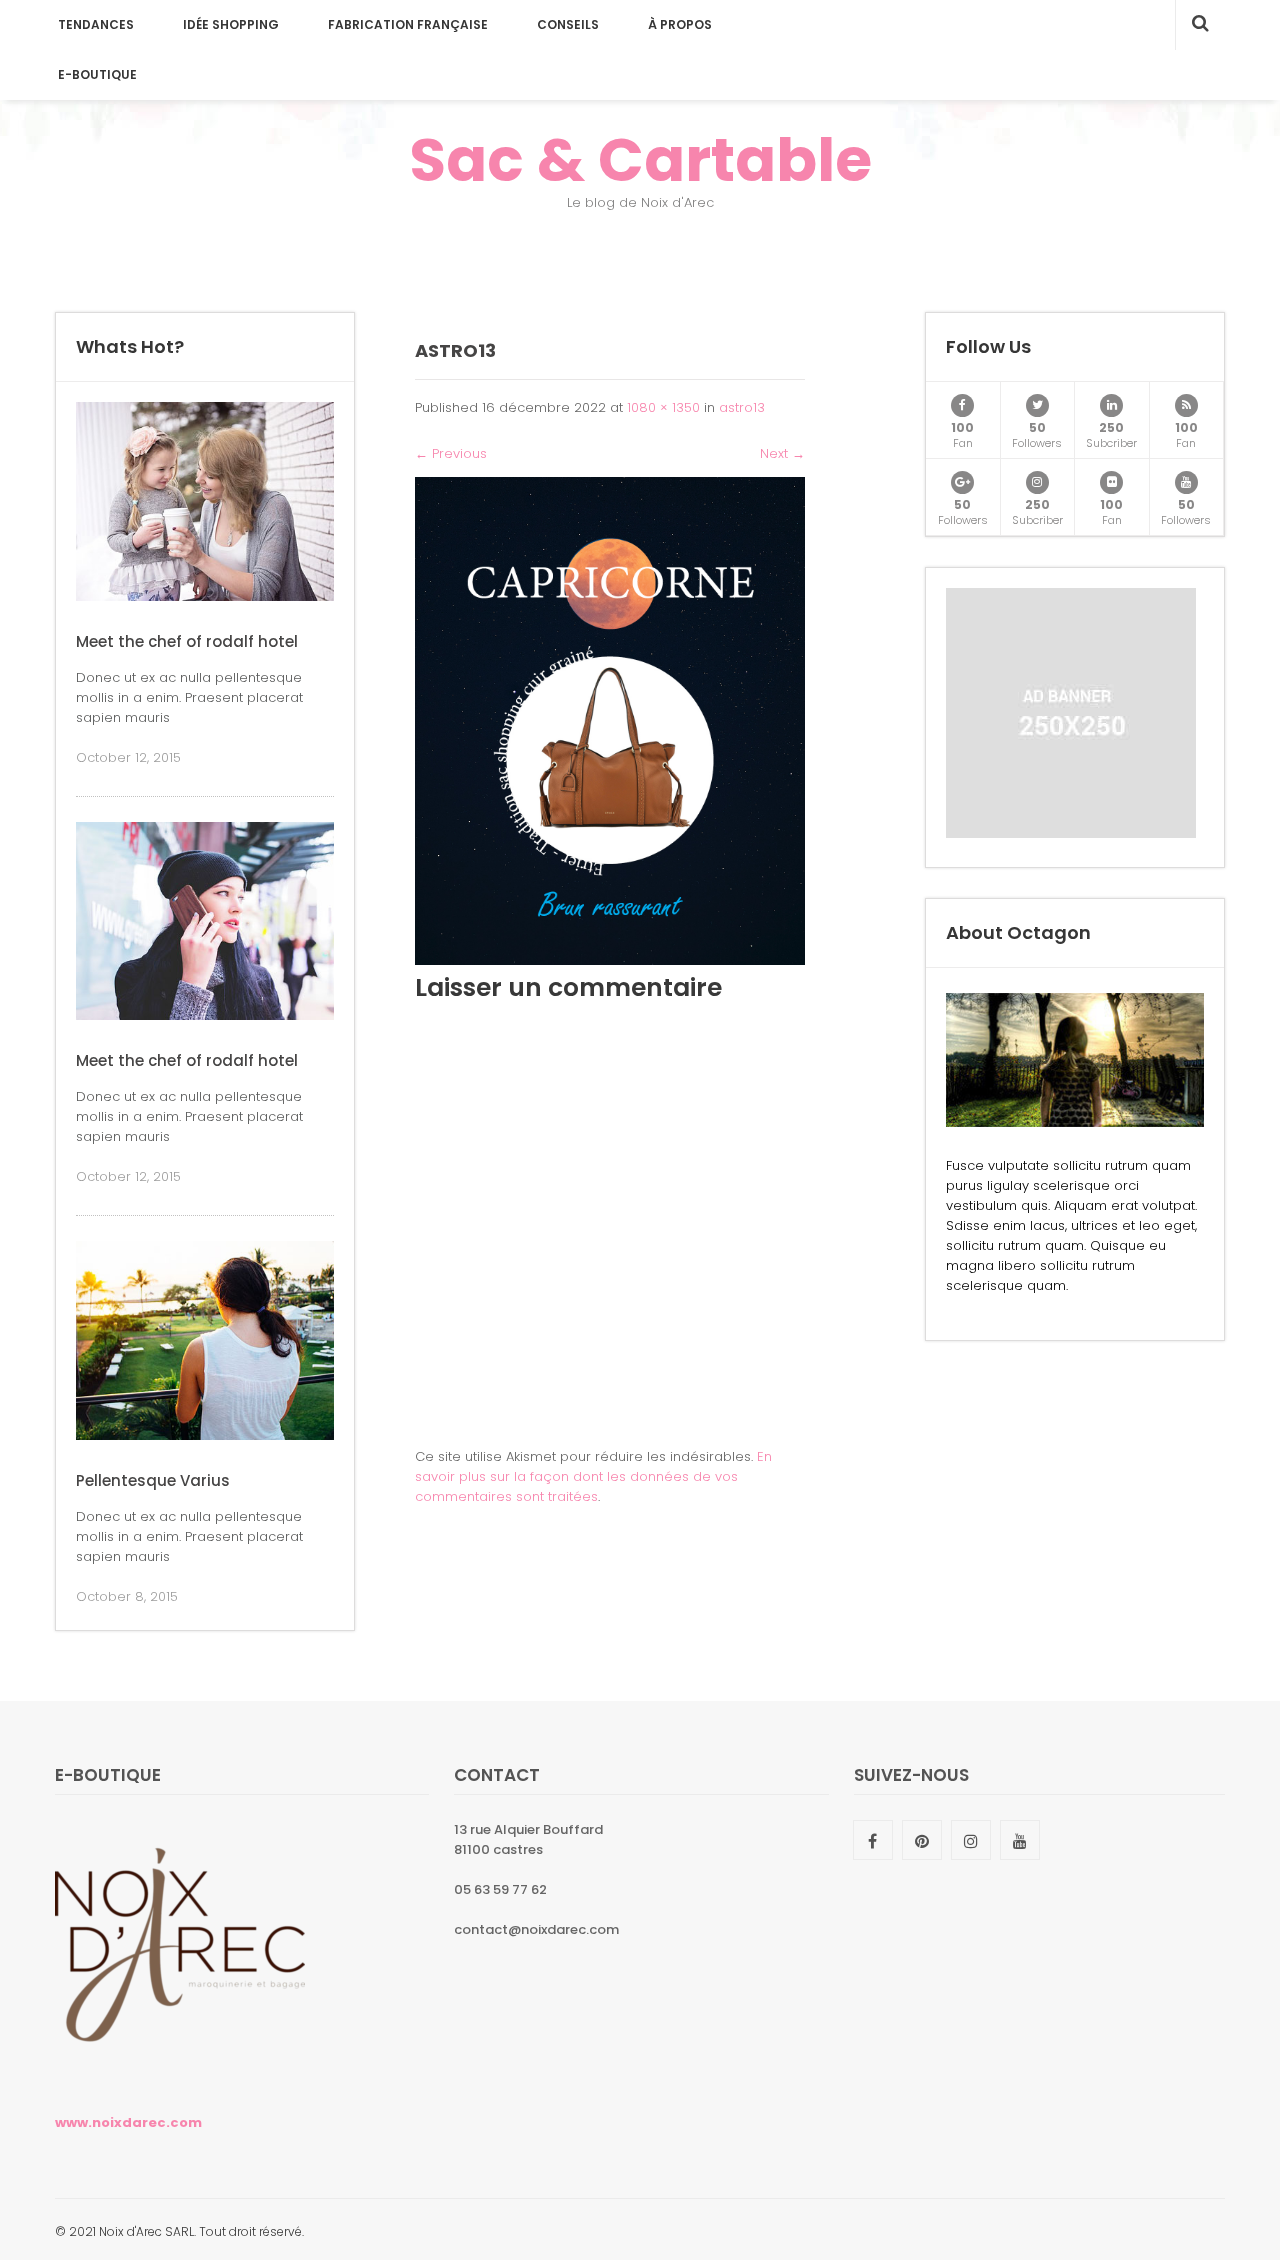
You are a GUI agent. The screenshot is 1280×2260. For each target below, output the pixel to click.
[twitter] (1037, 405)
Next (782, 453)
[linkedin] (1111, 405)
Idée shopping (231, 24)
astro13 (742, 407)
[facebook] (962, 405)
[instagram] (1037, 482)
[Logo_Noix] (180, 2074)
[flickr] (1111, 482)
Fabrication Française (408, 24)
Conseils (568, 24)
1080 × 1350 (663, 407)
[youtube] (1186, 482)
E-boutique (97, 74)
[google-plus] (962, 482)
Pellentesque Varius (153, 1480)
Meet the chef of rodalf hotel (187, 641)
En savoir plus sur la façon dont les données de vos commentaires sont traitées (593, 1476)
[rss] (1186, 405)
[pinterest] (922, 1840)
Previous (451, 453)
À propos (680, 24)
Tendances (96, 24)
